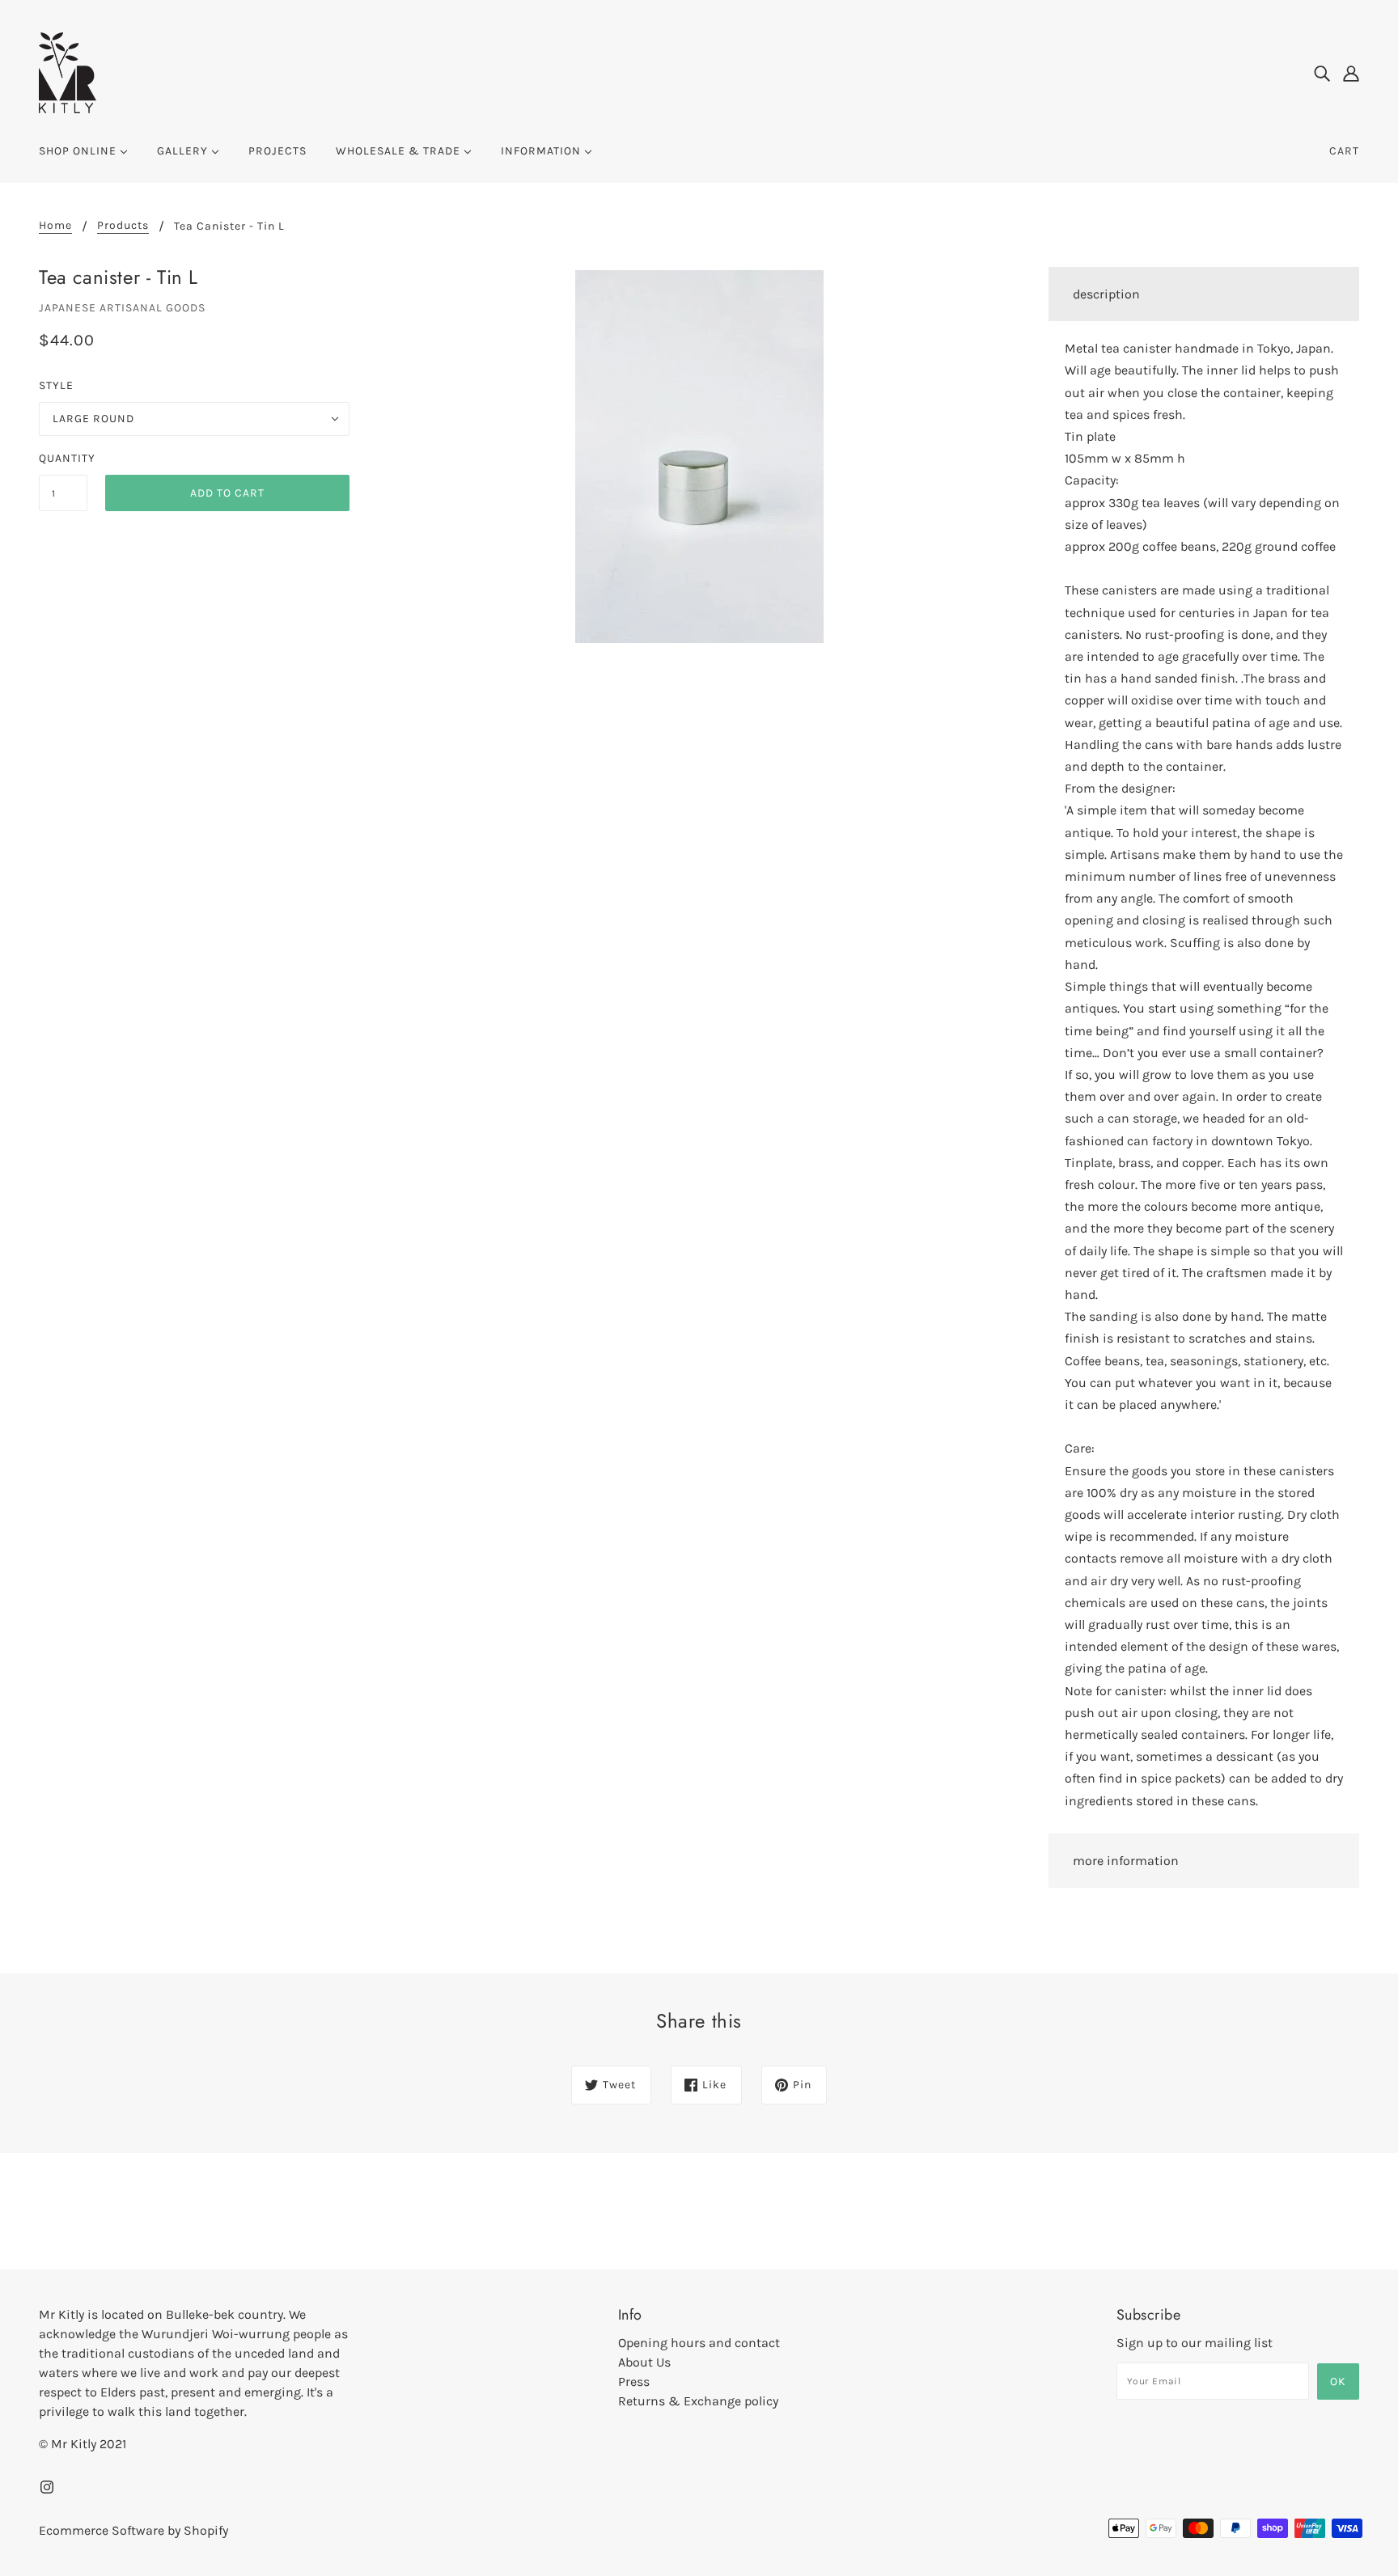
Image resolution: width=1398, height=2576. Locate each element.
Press (634, 2381)
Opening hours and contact (699, 2343)
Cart (1344, 151)
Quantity (63, 458)
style (56, 385)
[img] (1322, 73)
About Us (644, 2362)
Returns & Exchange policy (698, 2401)
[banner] (68, 72)
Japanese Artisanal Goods (122, 308)
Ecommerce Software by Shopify (133, 2530)
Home (55, 226)
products (123, 226)
